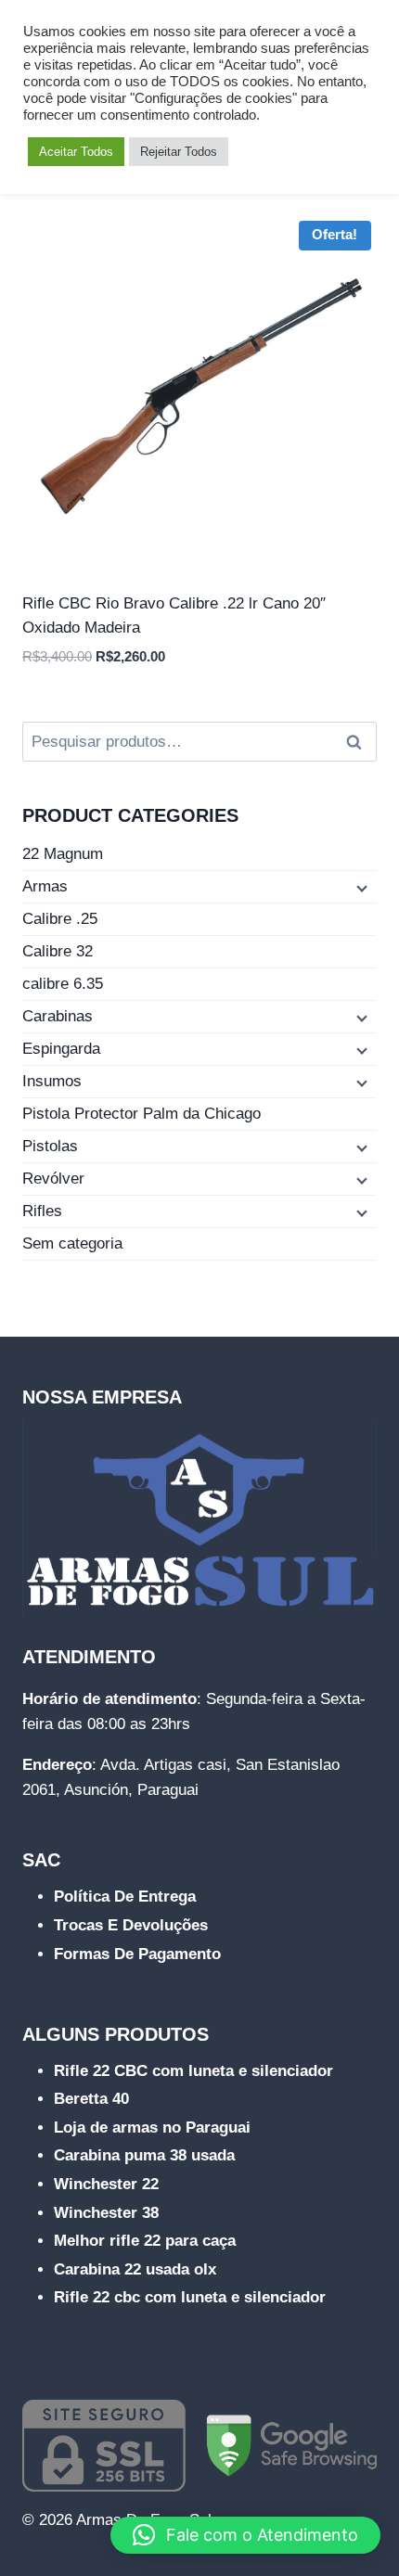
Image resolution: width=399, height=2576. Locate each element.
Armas (45, 886)
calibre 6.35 (63, 984)
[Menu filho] (360, 888)
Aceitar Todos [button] (76, 152)
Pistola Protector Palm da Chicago (142, 1114)
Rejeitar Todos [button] (179, 152)
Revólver (53, 1179)
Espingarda (61, 1049)
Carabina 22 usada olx (135, 2269)
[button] (245, 2535)
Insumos (52, 1081)
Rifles (42, 1211)
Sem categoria (72, 1243)
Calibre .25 (60, 919)
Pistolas (50, 1146)
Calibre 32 (58, 951)
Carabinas (58, 1016)
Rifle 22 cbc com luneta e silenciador (190, 2297)
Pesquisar (359, 742)
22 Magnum (63, 854)
